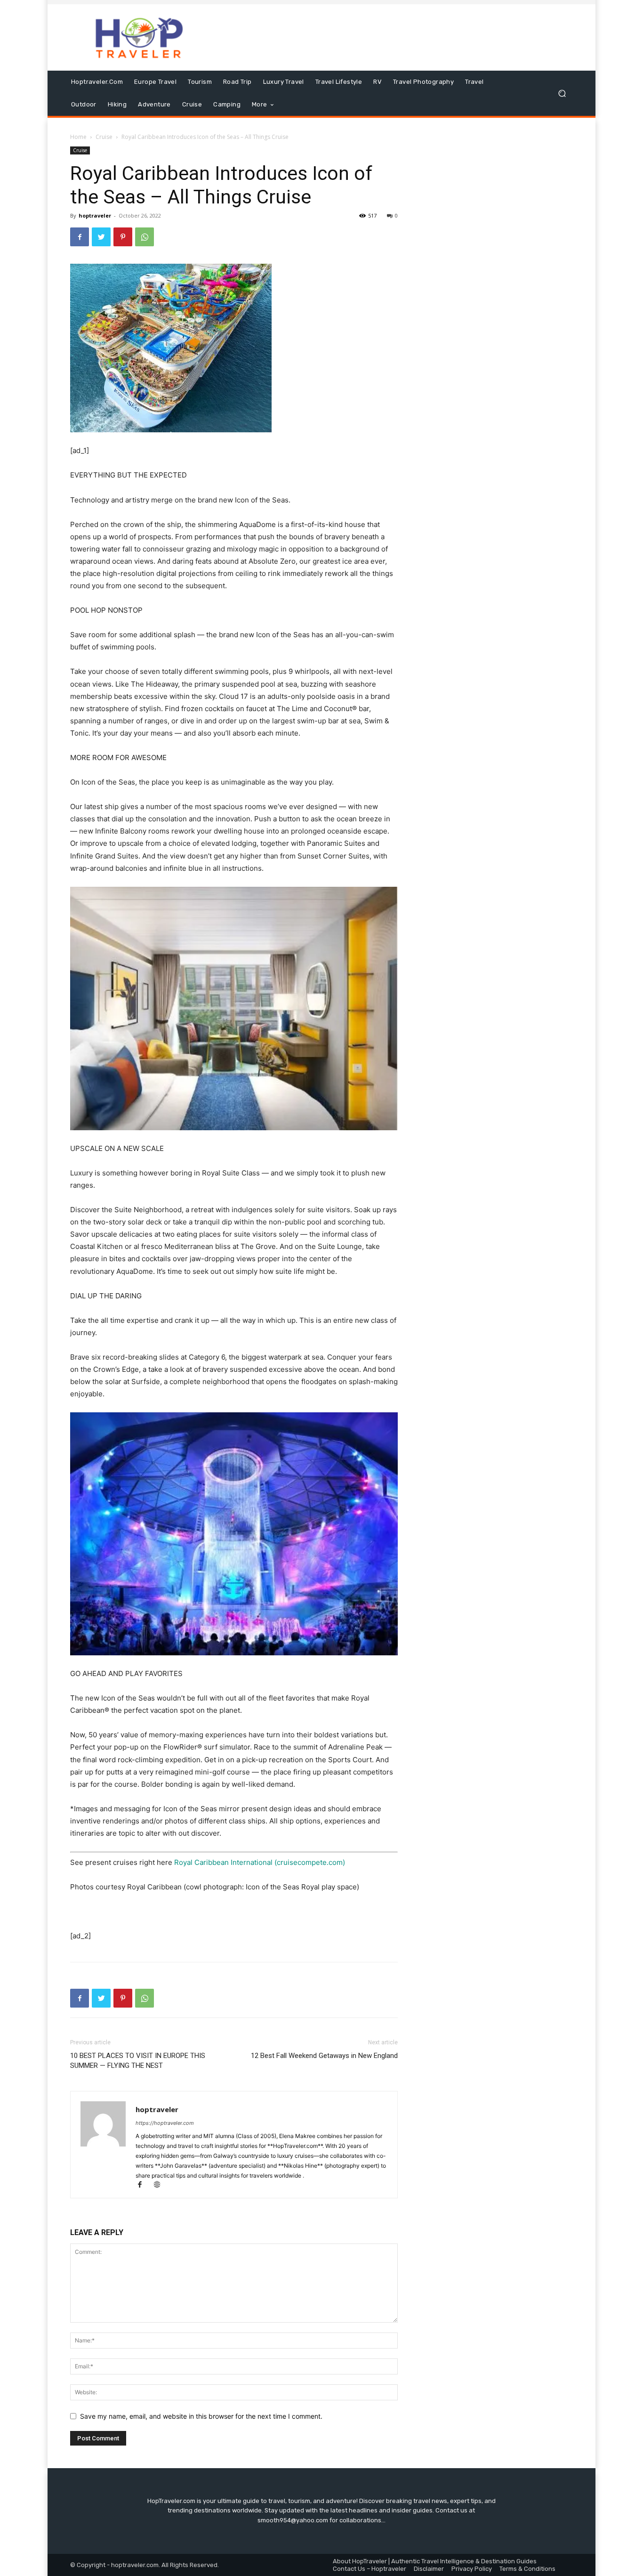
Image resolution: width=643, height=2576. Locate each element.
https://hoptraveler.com (165, 2123)
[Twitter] (101, 237)
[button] (562, 93)
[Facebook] (80, 237)
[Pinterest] (123, 237)
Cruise (104, 137)
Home (78, 137)
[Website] (160, 2185)
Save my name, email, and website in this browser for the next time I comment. (201, 2416)
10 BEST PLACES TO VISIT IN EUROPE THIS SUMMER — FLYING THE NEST (138, 2061)
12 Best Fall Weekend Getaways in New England (324, 2056)
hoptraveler (95, 215)
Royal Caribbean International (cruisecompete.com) (260, 1862)
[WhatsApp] (145, 237)
